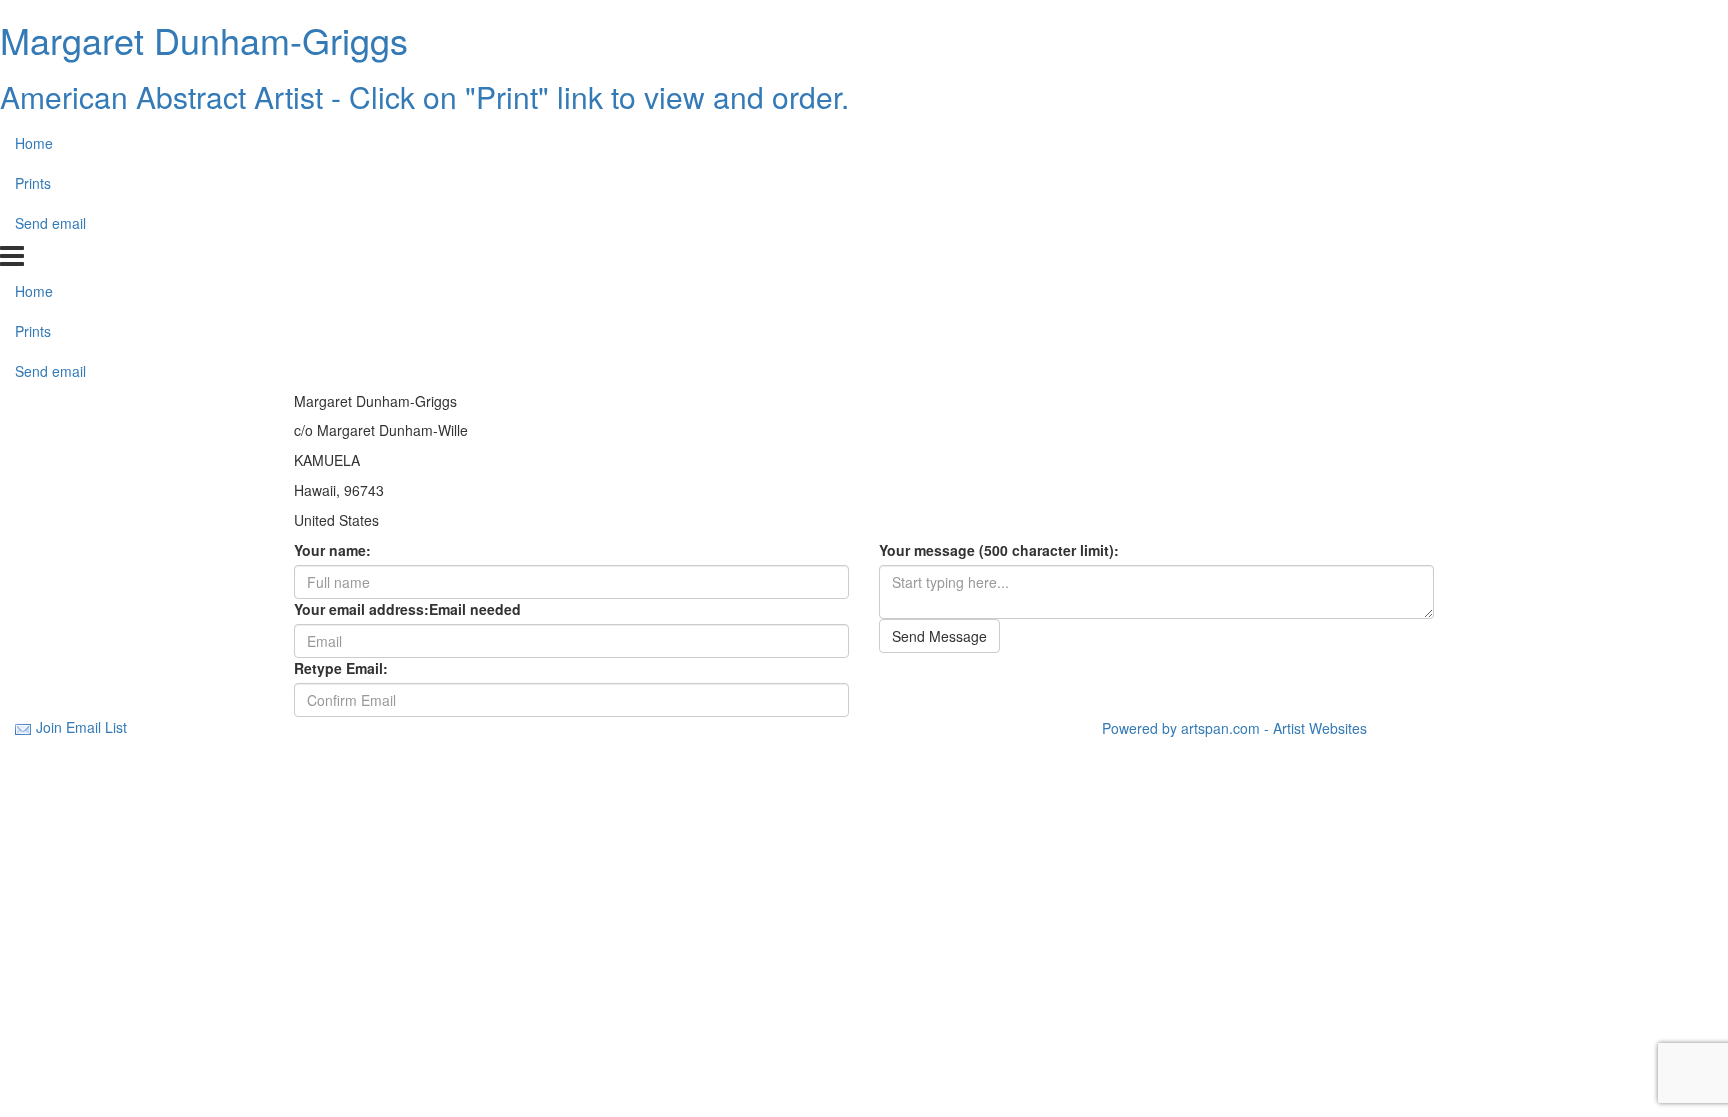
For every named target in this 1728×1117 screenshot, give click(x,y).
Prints (33, 183)
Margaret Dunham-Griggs (204, 39)
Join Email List (81, 727)
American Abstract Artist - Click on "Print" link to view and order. (424, 96)
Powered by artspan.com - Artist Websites (1234, 728)
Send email (50, 223)
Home (34, 143)
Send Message (939, 636)
